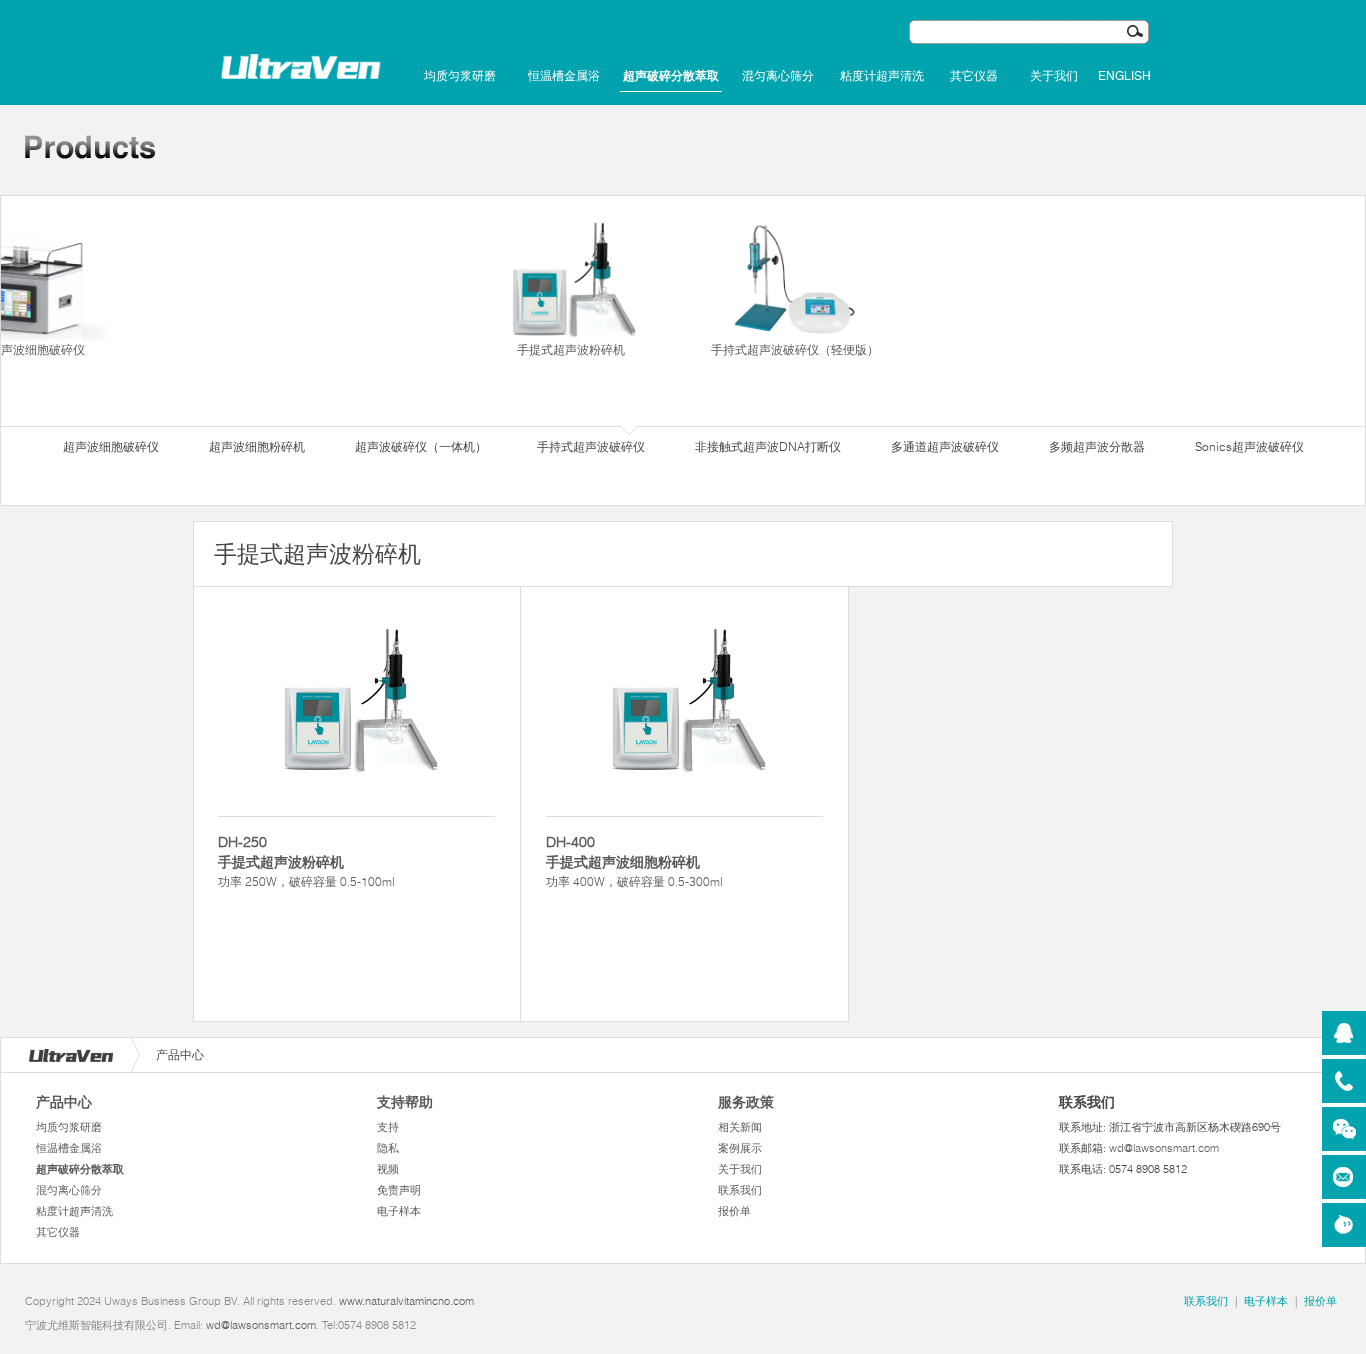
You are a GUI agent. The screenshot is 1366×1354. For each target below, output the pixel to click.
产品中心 (64, 1102)
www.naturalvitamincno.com (406, 1301)
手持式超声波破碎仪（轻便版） (795, 349)
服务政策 (746, 1102)
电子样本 (399, 1211)
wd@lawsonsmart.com (1164, 1148)
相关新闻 (740, 1127)
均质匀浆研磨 (460, 76)
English (1124, 76)
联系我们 (740, 1190)
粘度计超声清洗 (882, 76)
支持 (388, 1127)
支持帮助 (405, 1102)
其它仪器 (974, 76)
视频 (388, 1169)
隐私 (388, 1148)
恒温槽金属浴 (564, 76)
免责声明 (399, 1190)
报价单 (734, 1211)
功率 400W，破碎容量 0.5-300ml (634, 861)
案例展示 (740, 1148)
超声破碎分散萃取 (671, 76)
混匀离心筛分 (778, 76)
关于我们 (1054, 76)
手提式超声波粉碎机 (571, 349)
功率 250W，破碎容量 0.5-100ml (306, 861)
